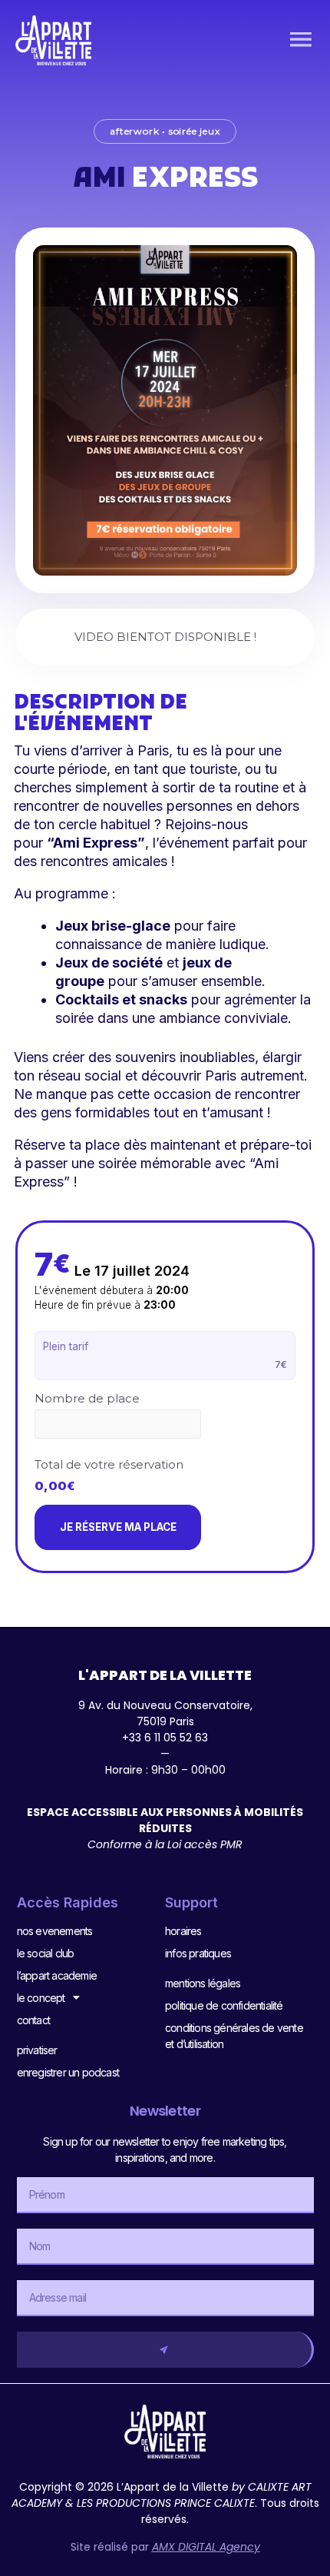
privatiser (37, 2050)
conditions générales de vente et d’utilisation (234, 2036)
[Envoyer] (165, 2350)
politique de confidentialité (224, 2005)
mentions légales (203, 1983)
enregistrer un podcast (68, 2072)
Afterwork (134, 131)
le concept (41, 1998)
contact (33, 2020)
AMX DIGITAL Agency (206, 2547)
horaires (183, 1931)
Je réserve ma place (118, 1527)
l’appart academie (57, 1975)
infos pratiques (198, 1953)
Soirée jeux (195, 131)
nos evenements (55, 1931)
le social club (46, 1953)
